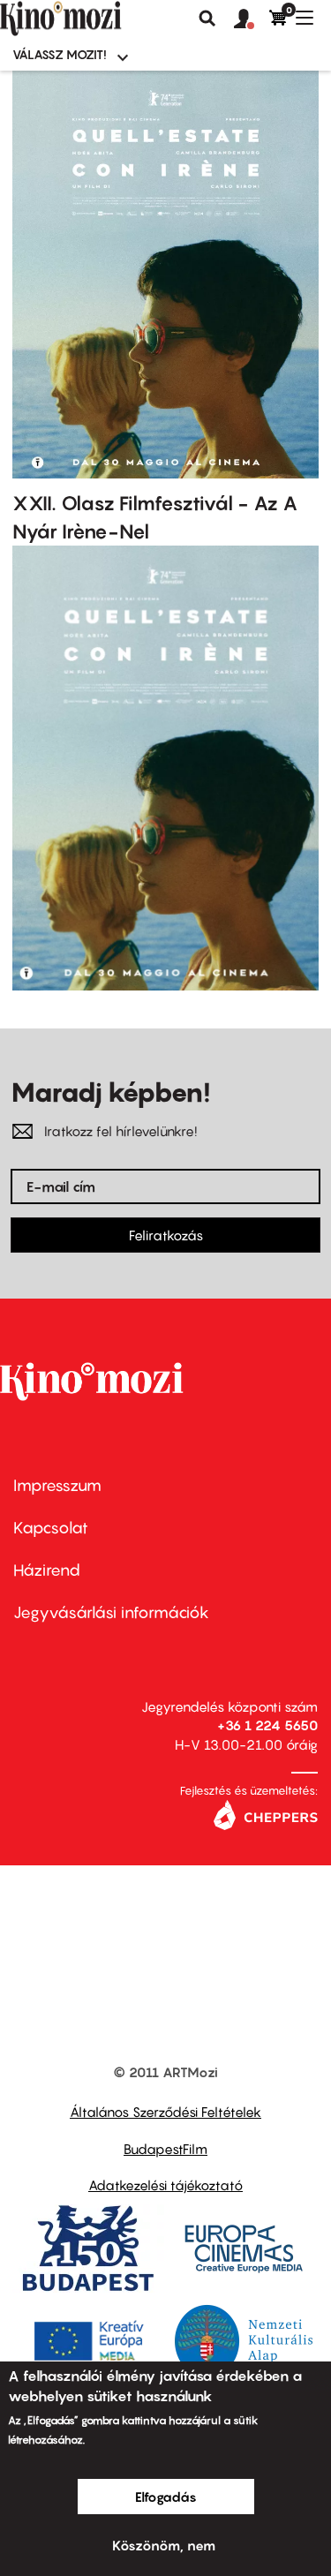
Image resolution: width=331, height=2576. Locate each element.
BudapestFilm (165, 2149)
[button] (252, 19)
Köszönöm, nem (164, 2545)
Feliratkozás (166, 1235)
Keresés (207, 19)
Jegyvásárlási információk (111, 1612)
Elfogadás (166, 2497)
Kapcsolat (51, 1528)
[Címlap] (90, 19)
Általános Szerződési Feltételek (165, 2112)
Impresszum (57, 1485)
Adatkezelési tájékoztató (165, 2185)
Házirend (47, 1570)
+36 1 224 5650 (267, 1725)
